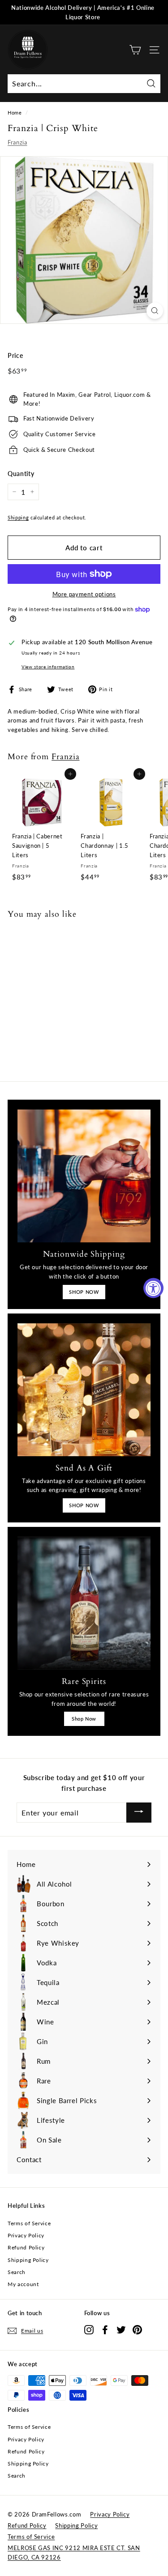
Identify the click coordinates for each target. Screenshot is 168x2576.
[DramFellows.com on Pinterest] (137, 2329)
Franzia (17, 142)
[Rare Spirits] (84, 1603)
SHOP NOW (84, 1292)
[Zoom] (155, 311)
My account (23, 2284)
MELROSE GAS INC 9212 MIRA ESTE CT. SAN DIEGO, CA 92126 (74, 2553)
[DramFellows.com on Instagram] (89, 2329)
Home (15, 113)
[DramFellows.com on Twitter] (121, 2329)
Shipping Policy (28, 2260)
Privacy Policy (26, 2235)
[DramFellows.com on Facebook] (105, 2329)
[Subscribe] (139, 1813)
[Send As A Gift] (84, 1390)
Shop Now (84, 1719)
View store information (48, 667)
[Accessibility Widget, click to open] (153, 1288)
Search (17, 2272)
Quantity (21, 474)
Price (15, 355)
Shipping (18, 517)
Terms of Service (29, 2223)
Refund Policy (26, 2247)
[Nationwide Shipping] (84, 1176)
